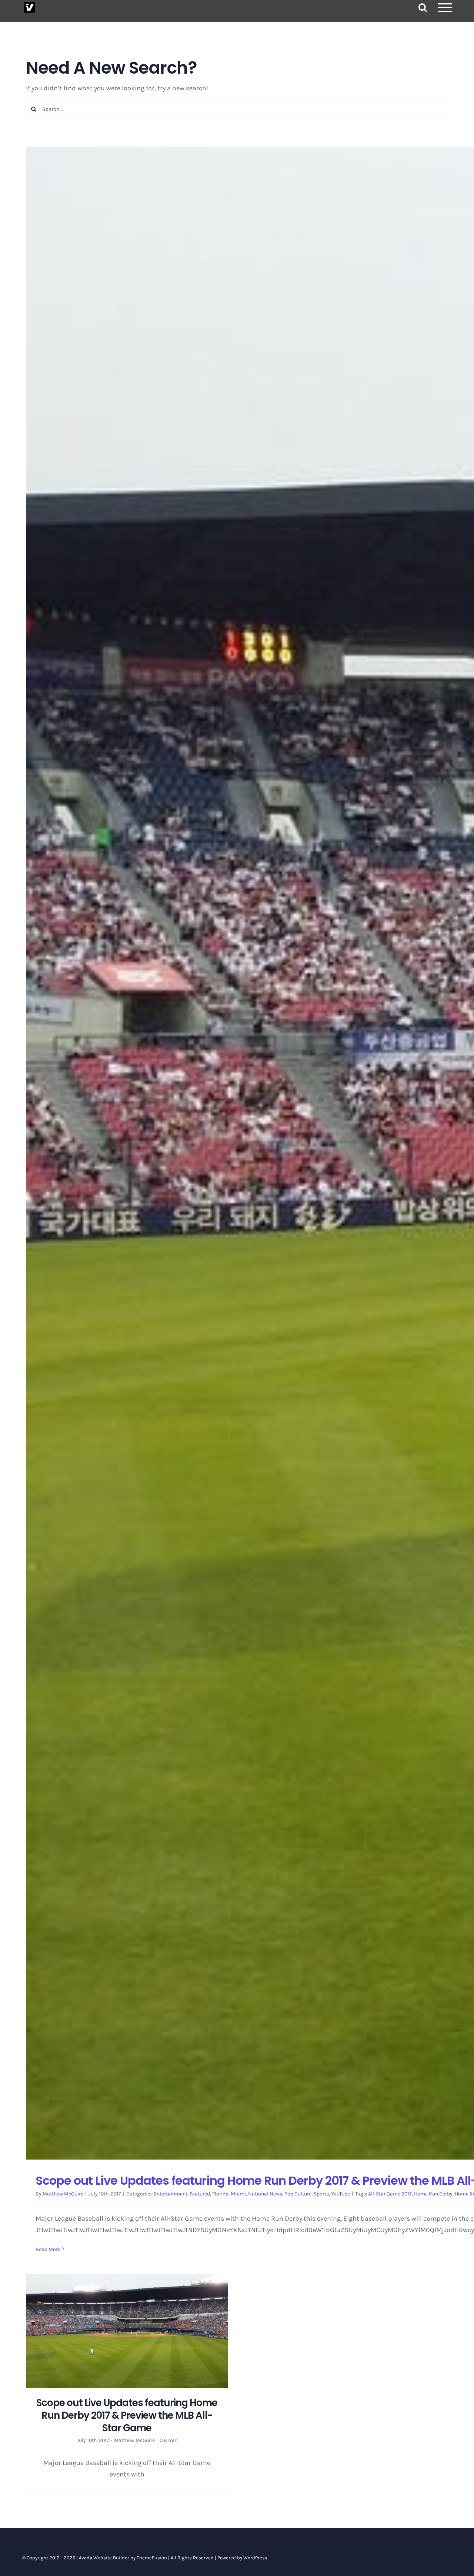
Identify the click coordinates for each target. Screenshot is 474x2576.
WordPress (255, 2558)
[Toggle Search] (423, 7)
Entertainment (171, 2194)
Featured (200, 2194)
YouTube (341, 2194)
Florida (220, 2194)
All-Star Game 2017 (390, 2194)
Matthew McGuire (63, 2194)
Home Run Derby (433, 2194)
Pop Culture (298, 2194)
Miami (238, 2194)
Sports (321, 2194)
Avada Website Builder (104, 2558)
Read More (48, 2249)
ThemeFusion (152, 2558)
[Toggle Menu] (445, 8)
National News (265, 2194)
